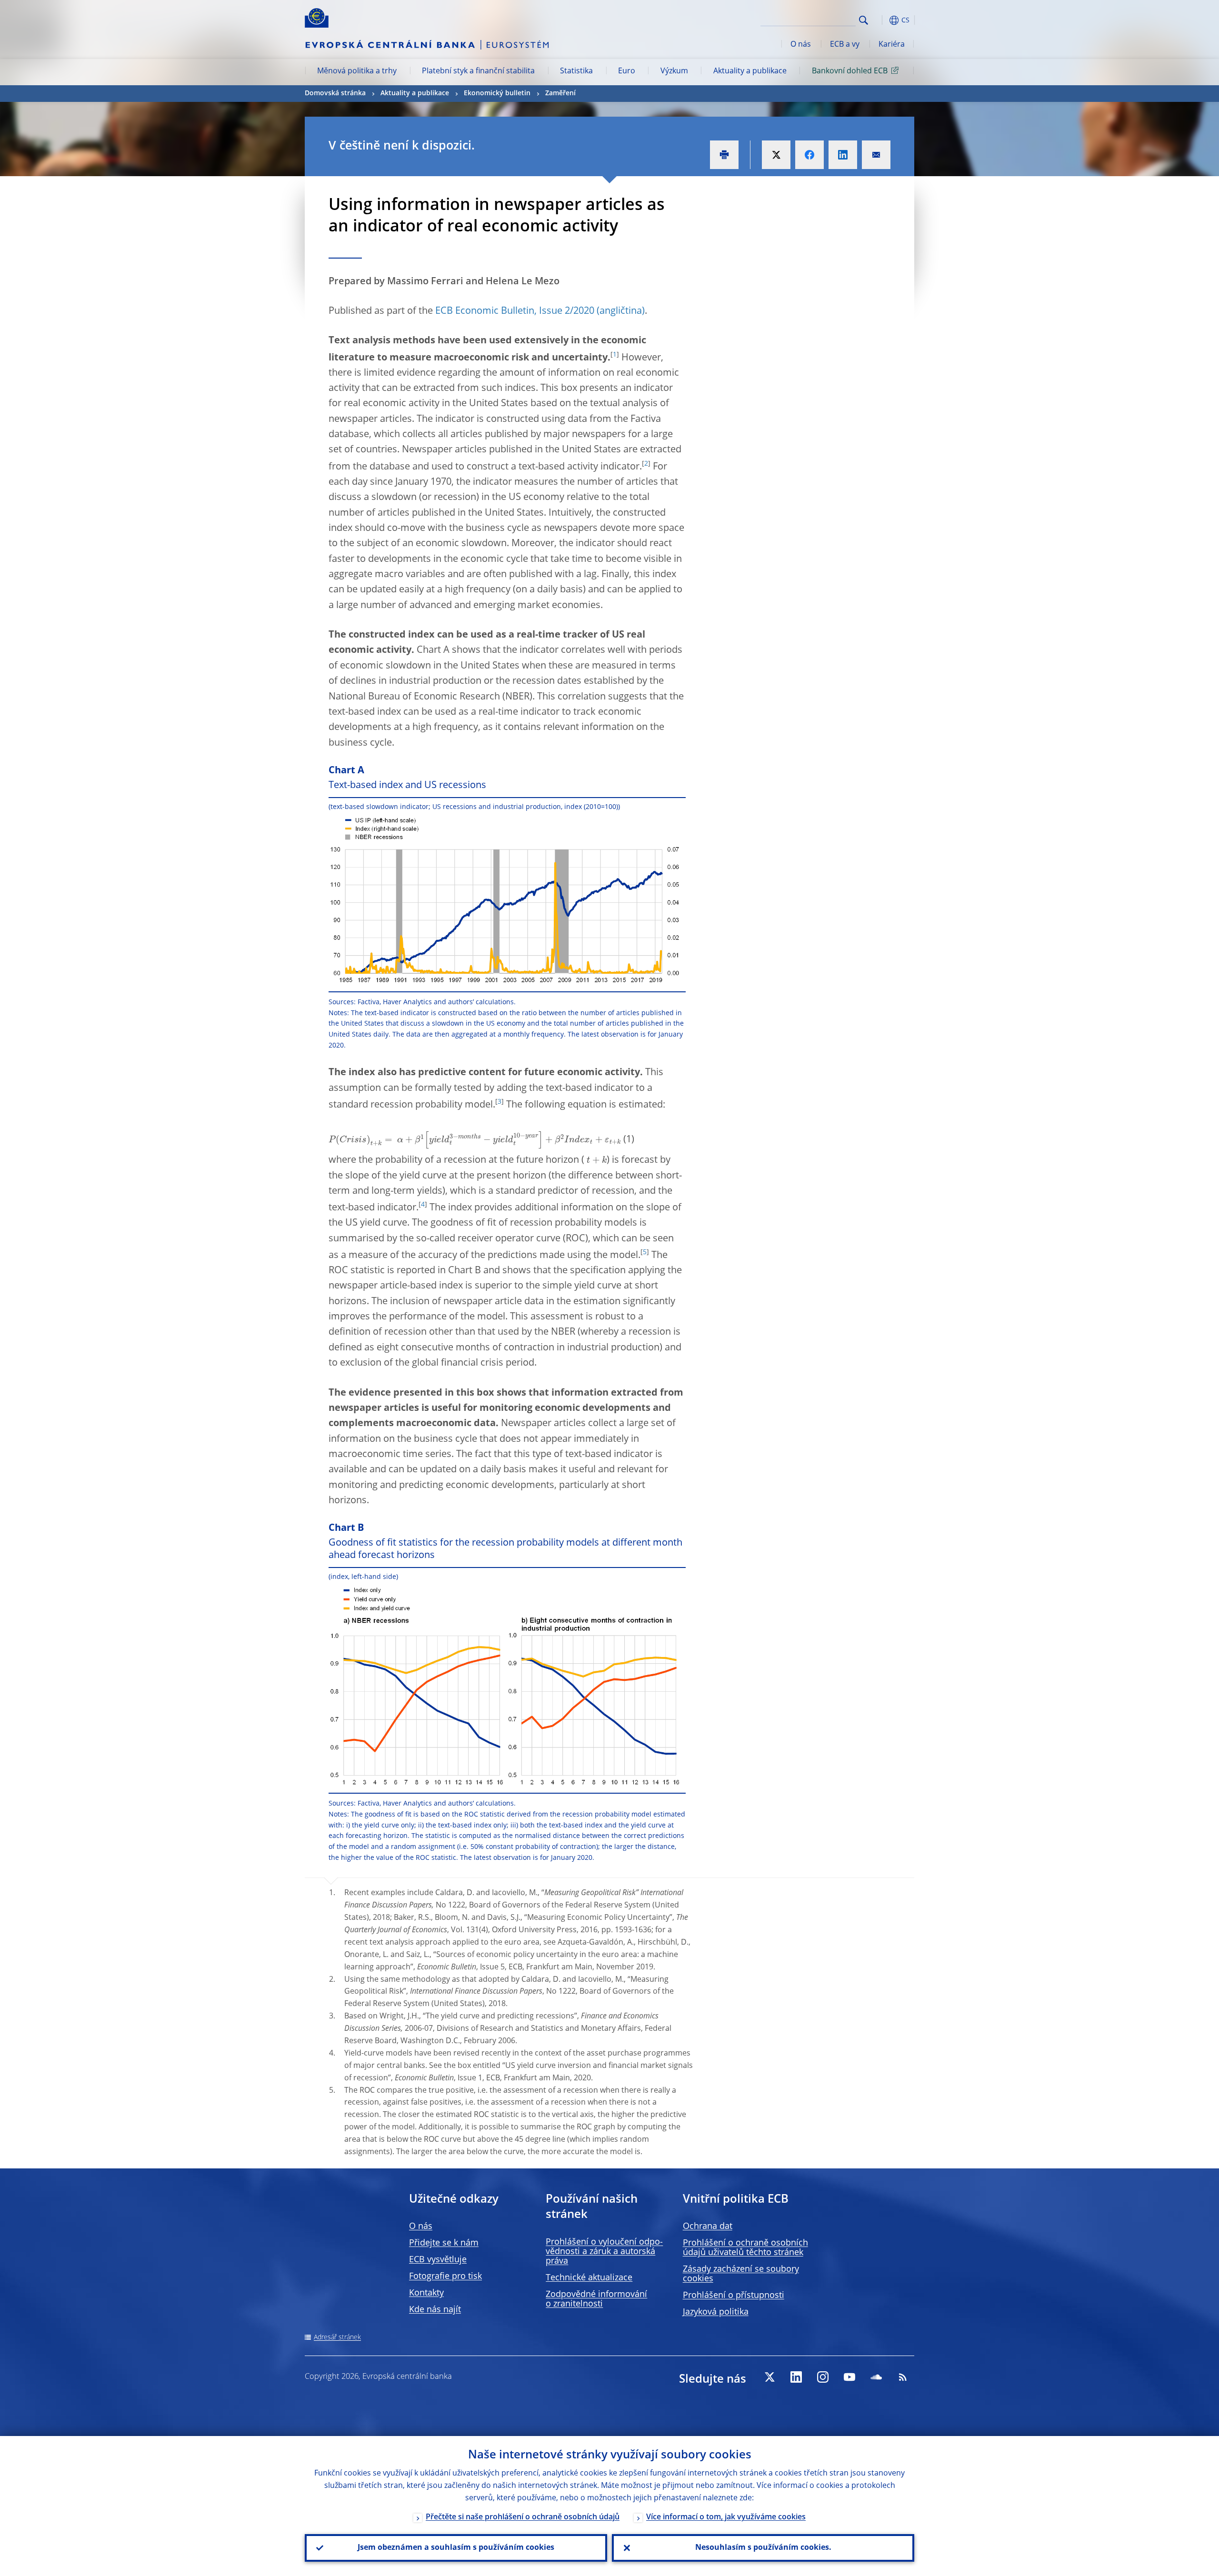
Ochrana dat (708, 2227)
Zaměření (560, 93)
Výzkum (674, 71)
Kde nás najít (435, 2310)
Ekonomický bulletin (497, 93)
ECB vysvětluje (438, 2260)
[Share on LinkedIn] (843, 155)
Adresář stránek (337, 2337)
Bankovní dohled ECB (850, 71)
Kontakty (426, 2293)
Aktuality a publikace (750, 71)
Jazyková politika (716, 2312)
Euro (627, 71)
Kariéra (892, 45)
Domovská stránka (335, 93)
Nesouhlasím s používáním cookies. (763, 2548)
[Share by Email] (876, 155)
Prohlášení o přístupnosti (734, 2296)
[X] (769, 2377)
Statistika (576, 71)
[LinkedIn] (796, 2377)
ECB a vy (845, 45)
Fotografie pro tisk (445, 2276)
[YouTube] (849, 2377)
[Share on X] (776, 155)
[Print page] (724, 155)
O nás (801, 45)
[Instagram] (823, 2377)
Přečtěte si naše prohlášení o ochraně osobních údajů (523, 2517)
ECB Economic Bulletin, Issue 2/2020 (515, 311)
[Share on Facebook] (809, 155)
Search (864, 20)
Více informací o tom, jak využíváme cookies (726, 2517)
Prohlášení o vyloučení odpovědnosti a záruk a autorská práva (604, 2252)
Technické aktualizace (589, 2278)
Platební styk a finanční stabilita (478, 71)
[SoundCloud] (876, 2377)
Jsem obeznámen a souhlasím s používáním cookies (456, 2548)
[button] (881, 20)
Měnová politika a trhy (357, 71)
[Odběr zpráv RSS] (903, 2377)
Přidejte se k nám (444, 2243)
